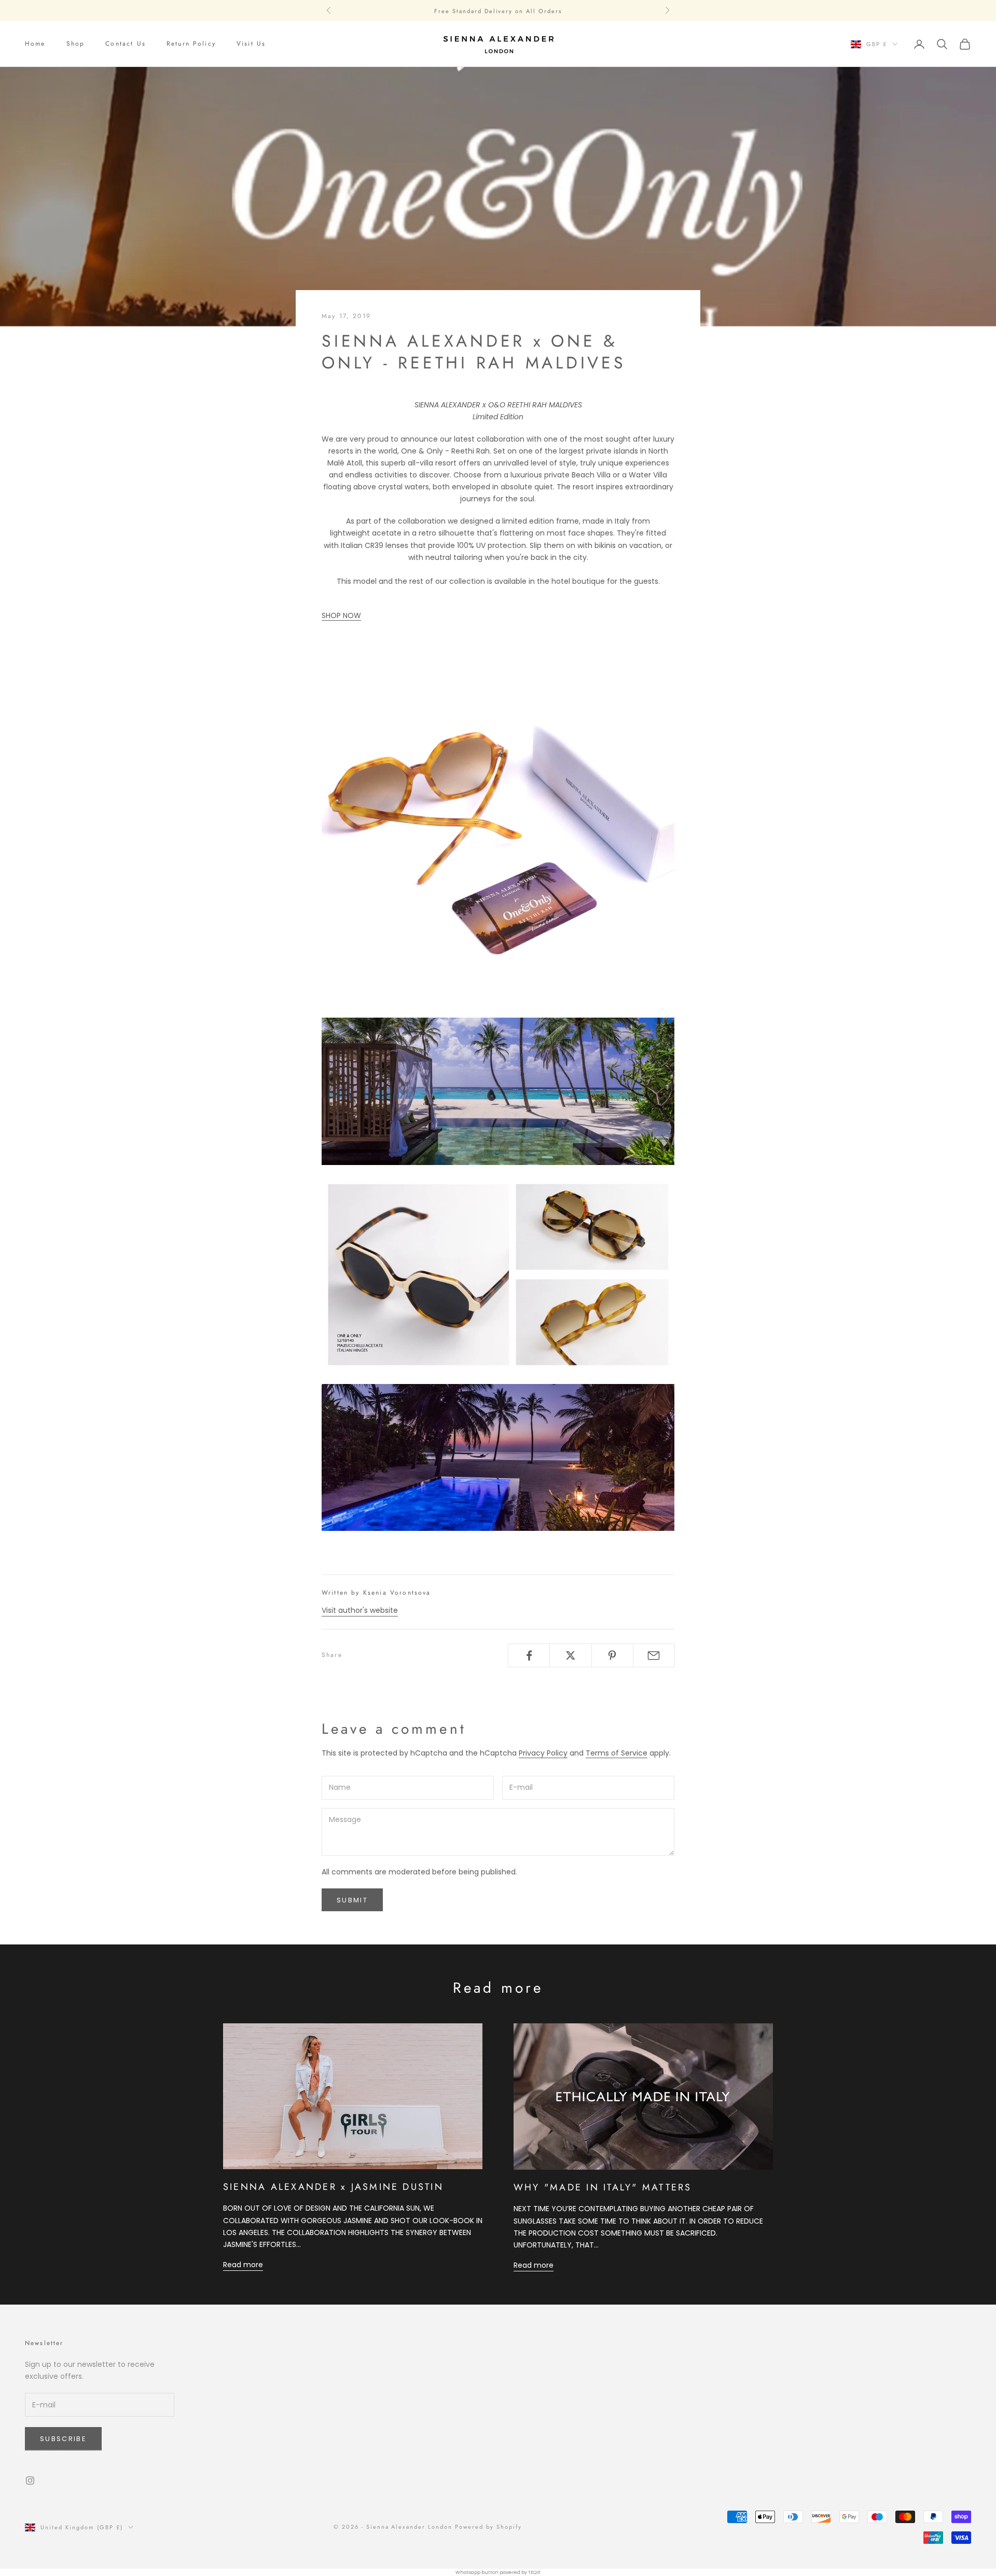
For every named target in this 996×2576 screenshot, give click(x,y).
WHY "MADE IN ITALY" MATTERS (603, 2187)
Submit (352, 1900)
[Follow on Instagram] (30, 2481)
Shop (76, 44)
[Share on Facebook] (529, 1655)
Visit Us (251, 44)
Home (35, 44)
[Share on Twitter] (570, 1655)
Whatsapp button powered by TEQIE (498, 2572)
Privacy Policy (543, 1753)
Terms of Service (617, 1753)
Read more (243, 2265)
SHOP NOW (341, 615)
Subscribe (63, 2439)
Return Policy (191, 44)
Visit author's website (360, 1610)
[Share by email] (654, 1655)
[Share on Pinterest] (612, 1655)
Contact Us (126, 44)
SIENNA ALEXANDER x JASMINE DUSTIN (333, 2187)
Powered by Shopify (488, 2527)
